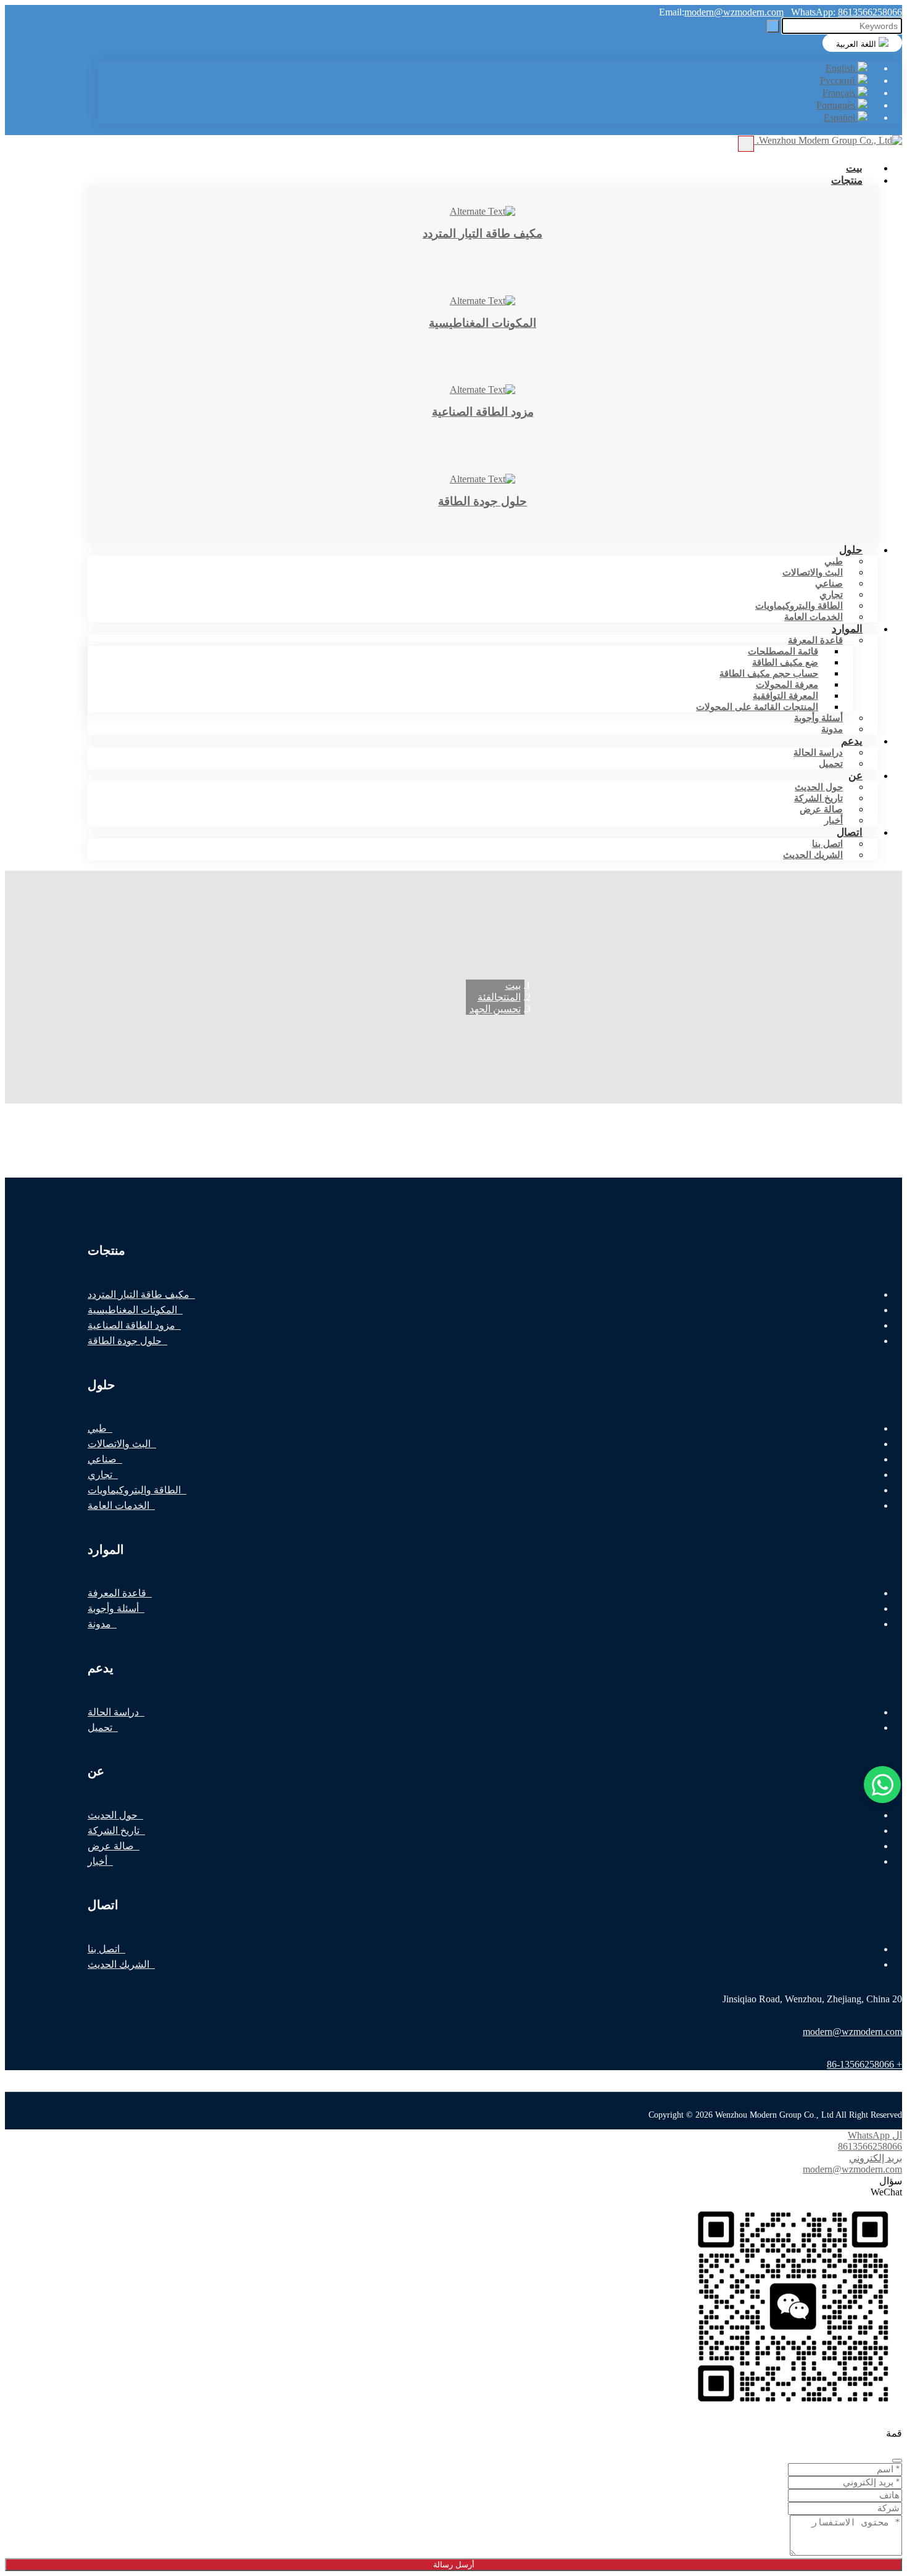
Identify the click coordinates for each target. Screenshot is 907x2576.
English (842, 68)
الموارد (847, 629)
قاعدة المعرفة (815, 640)
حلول (851, 550)
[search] (773, 26)
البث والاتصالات (813, 572)
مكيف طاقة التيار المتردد (139, 1294)
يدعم (852, 741)
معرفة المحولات (787, 685)
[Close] (897, 2461)
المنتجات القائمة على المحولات (757, 707)
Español (841, 118)
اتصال (850, 832)
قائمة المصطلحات (783, 651)
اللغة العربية (857, 44)
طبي (834, 561)
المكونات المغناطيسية (132, 1310)
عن (855, 775)
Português (837, 105)
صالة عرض (821, 809)
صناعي (829, 584)
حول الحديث (819, 787)
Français (840, 93)
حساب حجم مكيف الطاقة (769, 674)
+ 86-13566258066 (864, 2064)
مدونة (99, 1624)
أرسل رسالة (454, 2565)
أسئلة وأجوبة (818, 718)
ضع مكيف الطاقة (785, 663)
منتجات (847, 180)
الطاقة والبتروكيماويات (799, 606)
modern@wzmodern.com (734, 12)
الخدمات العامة (814, 617)
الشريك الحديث (813, 855)
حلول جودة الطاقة (125, 1341)
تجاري (831, 595)
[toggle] (746, 144)
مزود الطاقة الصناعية (131, 1325)
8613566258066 (870, 12)
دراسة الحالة (818, 753)
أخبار (97, 1861)
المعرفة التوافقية (785, 696)
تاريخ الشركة (818, 798)
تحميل (831, 764)
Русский (839, 80)
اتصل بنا (827, 844)
